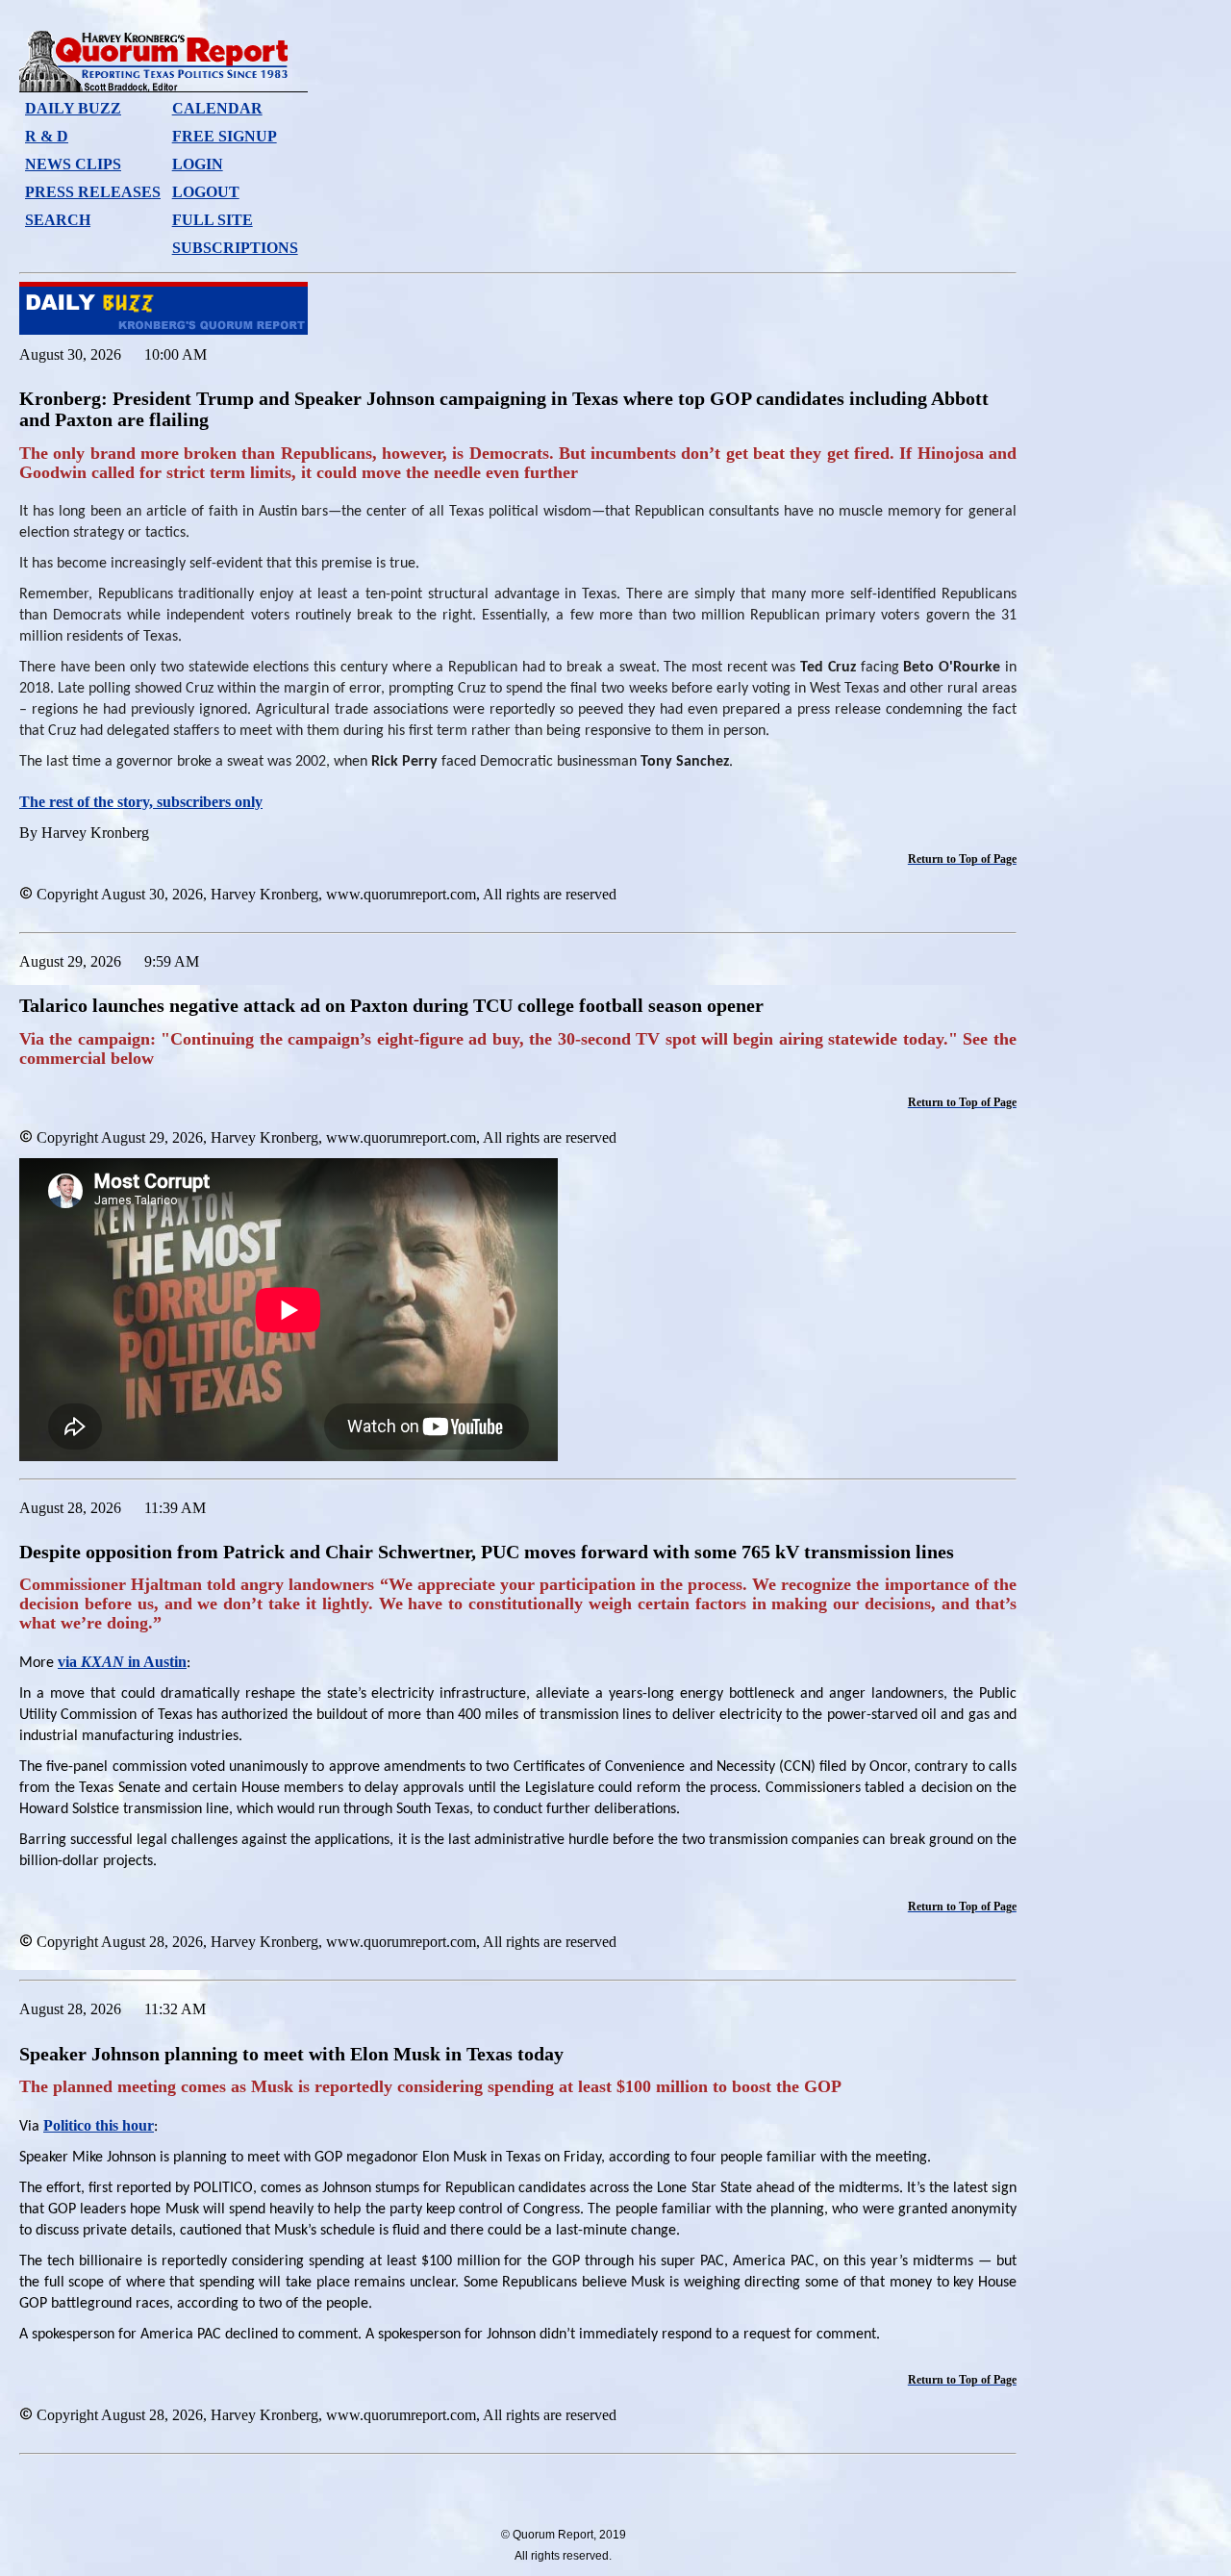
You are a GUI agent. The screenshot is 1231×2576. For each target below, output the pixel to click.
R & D (47, 136)
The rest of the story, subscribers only (141, 802)
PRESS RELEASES (93, 192)
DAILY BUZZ (73, 108)
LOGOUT (206, 192)
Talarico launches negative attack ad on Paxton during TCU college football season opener (391, 1005)
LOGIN (198, 164)
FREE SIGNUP (225, 136)
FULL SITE (213, 220)
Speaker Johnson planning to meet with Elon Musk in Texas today (291, 2054)
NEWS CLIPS (73, 164)
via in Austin (122, 1662)
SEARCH (58, 220)
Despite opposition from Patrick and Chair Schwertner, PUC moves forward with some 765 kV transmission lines (487, 1552)
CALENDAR (217, 108)
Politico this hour (99, 2125)
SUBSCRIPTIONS (235, 248)
